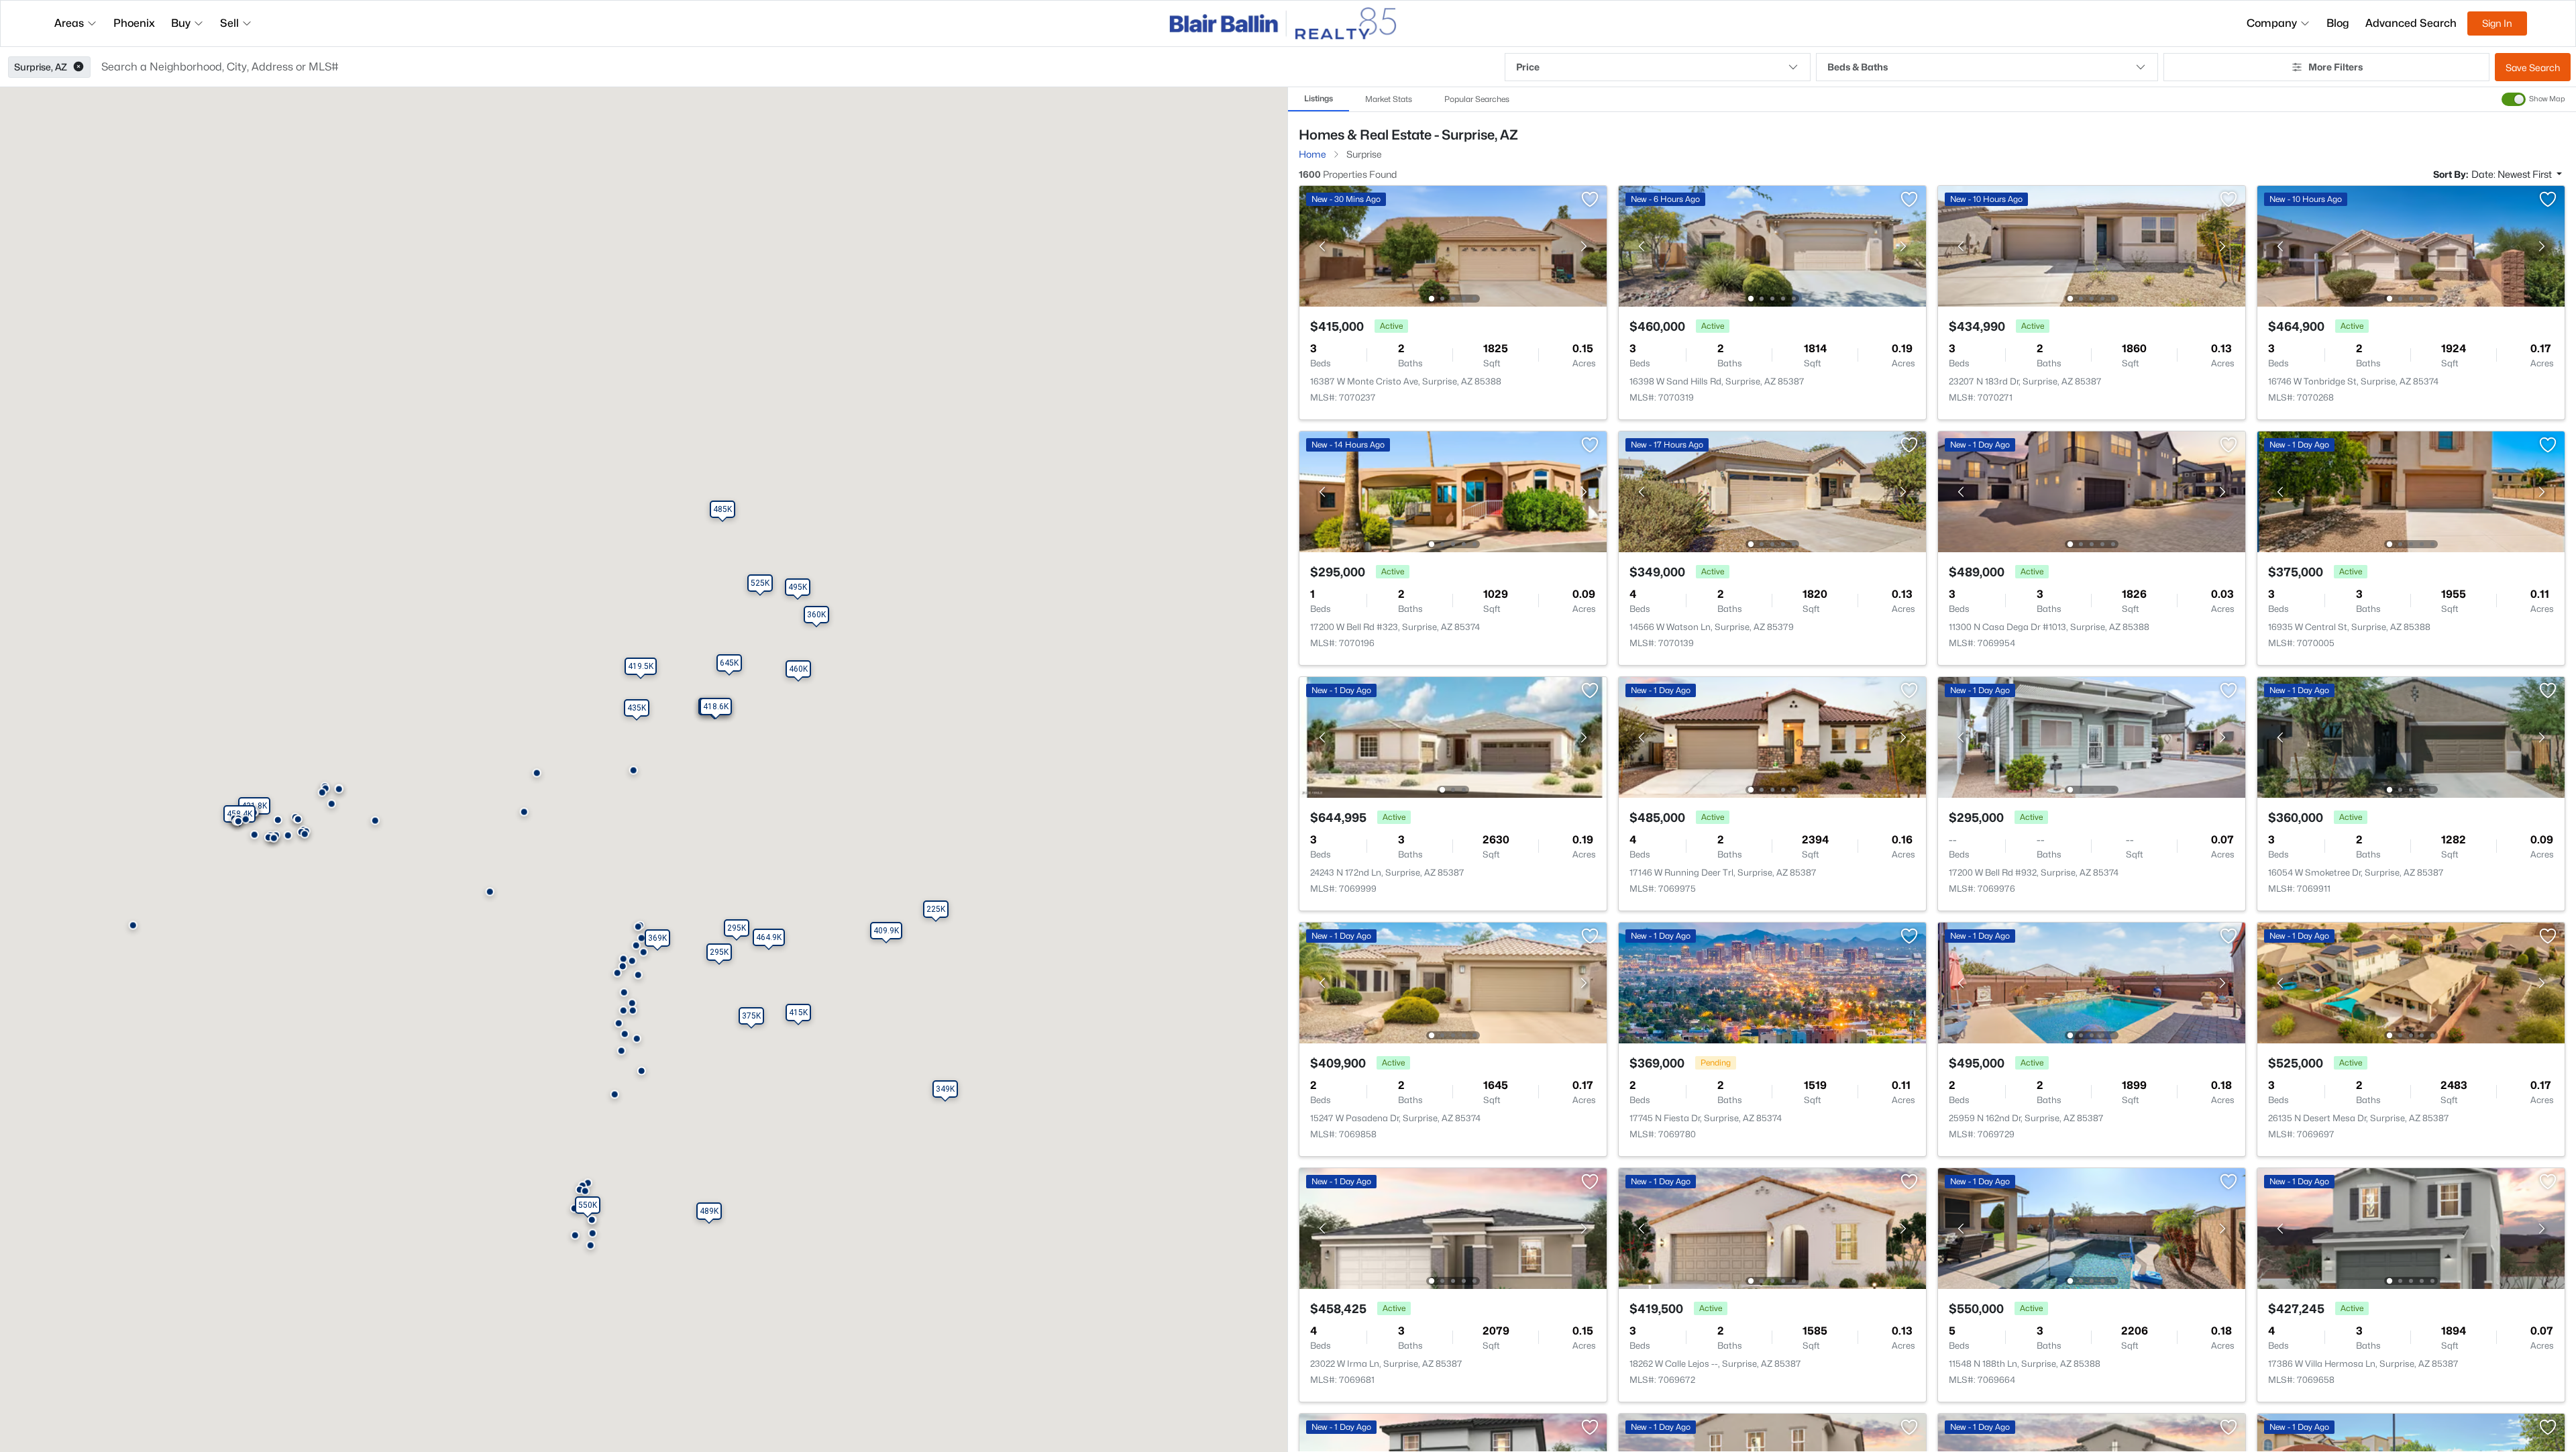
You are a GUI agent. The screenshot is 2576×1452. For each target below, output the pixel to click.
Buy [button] (181, 23)
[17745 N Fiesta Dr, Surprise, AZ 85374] (1772, 982)
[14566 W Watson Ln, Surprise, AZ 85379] (1772, 491)
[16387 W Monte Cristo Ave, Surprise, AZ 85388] (1453, 245)
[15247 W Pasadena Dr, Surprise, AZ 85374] (1453, 982)
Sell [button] (229, 23)
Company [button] (2272, 23)
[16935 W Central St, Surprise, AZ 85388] (2411, 491)
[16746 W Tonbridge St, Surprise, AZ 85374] (2411, 245)
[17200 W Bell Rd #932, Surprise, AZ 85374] (2092, 736)
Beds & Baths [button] (1858, 67)
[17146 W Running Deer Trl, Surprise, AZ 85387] (1772, 736)
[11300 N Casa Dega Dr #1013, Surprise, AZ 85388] (2092, 491)
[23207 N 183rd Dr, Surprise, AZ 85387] (2092, 245)
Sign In (2497, 23)
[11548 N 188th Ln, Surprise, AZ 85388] (2092, 1228)
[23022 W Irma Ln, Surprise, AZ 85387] (1453, 1228)
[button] (78, 67)
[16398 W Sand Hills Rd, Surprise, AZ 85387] (1772, 245)
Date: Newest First (2513, 174)
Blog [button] (2338, 23)
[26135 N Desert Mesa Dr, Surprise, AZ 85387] (2411, 982)
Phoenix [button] (134, 23)
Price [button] (1528, 67)
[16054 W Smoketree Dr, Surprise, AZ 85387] (2411, 736)
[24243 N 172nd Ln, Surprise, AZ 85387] (1453, 736)
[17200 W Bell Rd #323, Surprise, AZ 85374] (1453, 491)
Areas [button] (69, 23)
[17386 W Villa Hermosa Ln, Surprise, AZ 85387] (2411, 1228)
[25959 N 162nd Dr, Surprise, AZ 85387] (2092, 982)
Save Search (2533, 67)
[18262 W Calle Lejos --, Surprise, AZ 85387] (1772, 1228)
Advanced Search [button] (2411, 23)
